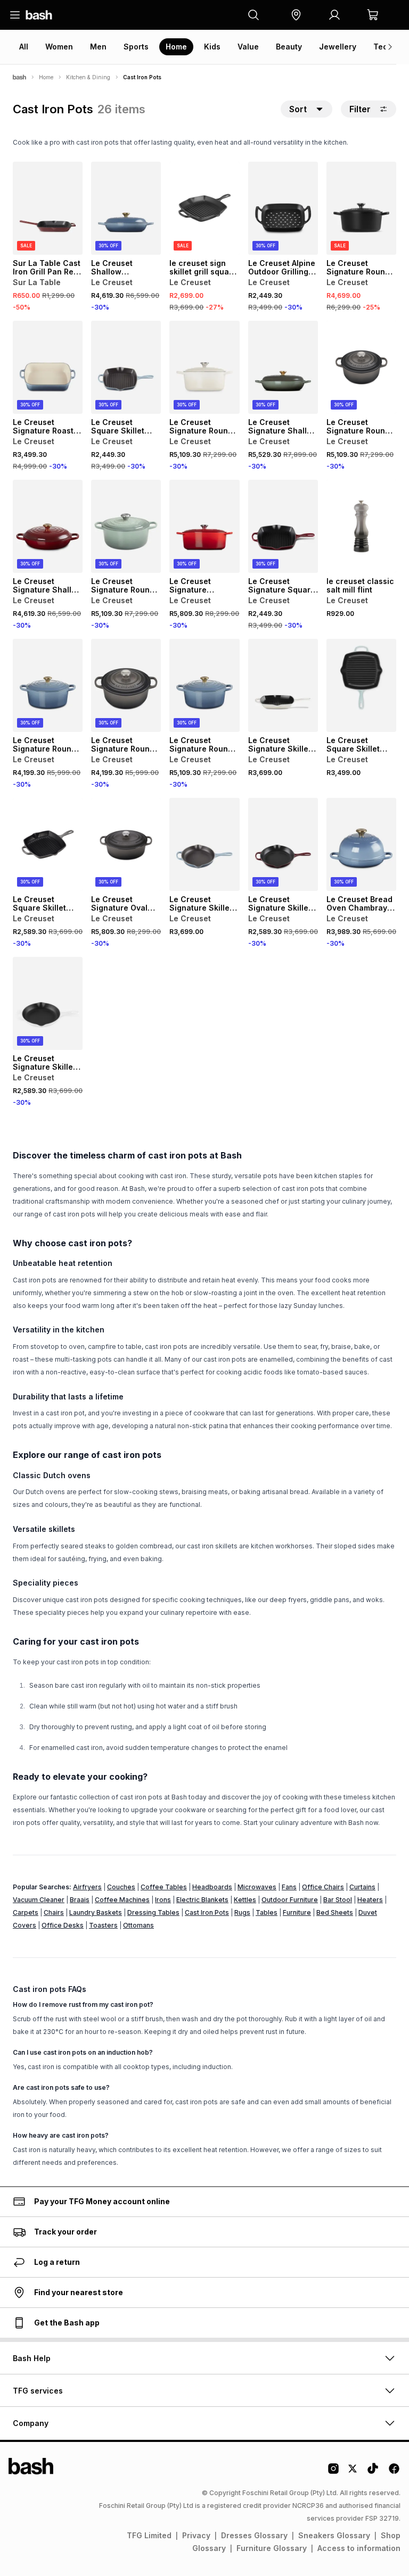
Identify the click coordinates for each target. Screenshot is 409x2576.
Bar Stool (338, 1900)
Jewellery (338, 47)
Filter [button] (360, 109)
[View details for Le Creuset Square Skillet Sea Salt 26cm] (361, 685)
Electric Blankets (202, 1900)
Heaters (370, 1900)
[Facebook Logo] (394, 2472)
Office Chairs (323, 1887)
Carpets (26, 1912)
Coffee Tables (164, 1887)
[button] (296, 15)
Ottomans (138, 1925)
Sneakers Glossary (334, 2535)
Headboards (212, 1887)
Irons (163, 1900)
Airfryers (87, 1887)
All (24, 47)
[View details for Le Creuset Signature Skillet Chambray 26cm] (204, 844)
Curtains (362, 1887)
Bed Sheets (335, 1912)
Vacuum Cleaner (39, 1900)
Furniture (297, 1912)
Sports (136, 47)
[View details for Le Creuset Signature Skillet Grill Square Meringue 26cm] (283, 685)
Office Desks (63, 1925)
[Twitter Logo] (353, 2472)
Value (248, 47)
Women (59, 47)
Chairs (54, 1912)
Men (98, 47)
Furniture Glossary (272, 2548)
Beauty (289, 47)
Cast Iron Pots (207, 1912)
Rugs (242, 1912)
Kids (212, 47)
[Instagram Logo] (333, 2472)
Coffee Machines (122, 1900)
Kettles (245, 1900)
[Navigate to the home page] (39, 15)
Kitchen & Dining (88, 77)
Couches (121, 1887)
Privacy (196, 2535)
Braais (80, 1900)
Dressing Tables (153, 1912)
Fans (289, 1887)
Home (176, 47)
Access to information (359, 2548)
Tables (267, 1912)
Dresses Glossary (254, 2535)
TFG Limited (149, 2535)
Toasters (103, 1925)
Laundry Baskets (96, 1912)
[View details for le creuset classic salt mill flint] (361, 526)
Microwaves (257, 1887)
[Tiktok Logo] (373, 2472)
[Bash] (19, 77)
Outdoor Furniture (290, 1900)
